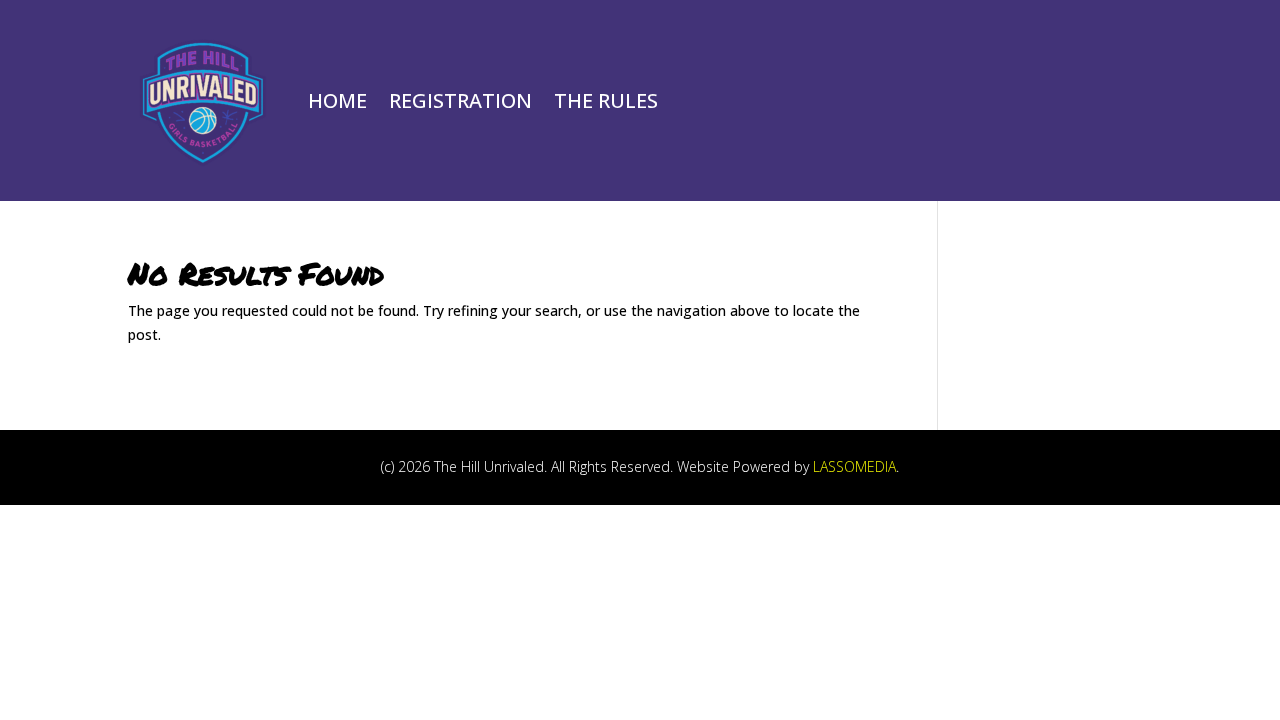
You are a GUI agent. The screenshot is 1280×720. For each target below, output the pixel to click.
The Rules (606, 100)
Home (337, 100)
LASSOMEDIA (854, 466)
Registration (460, 100)
